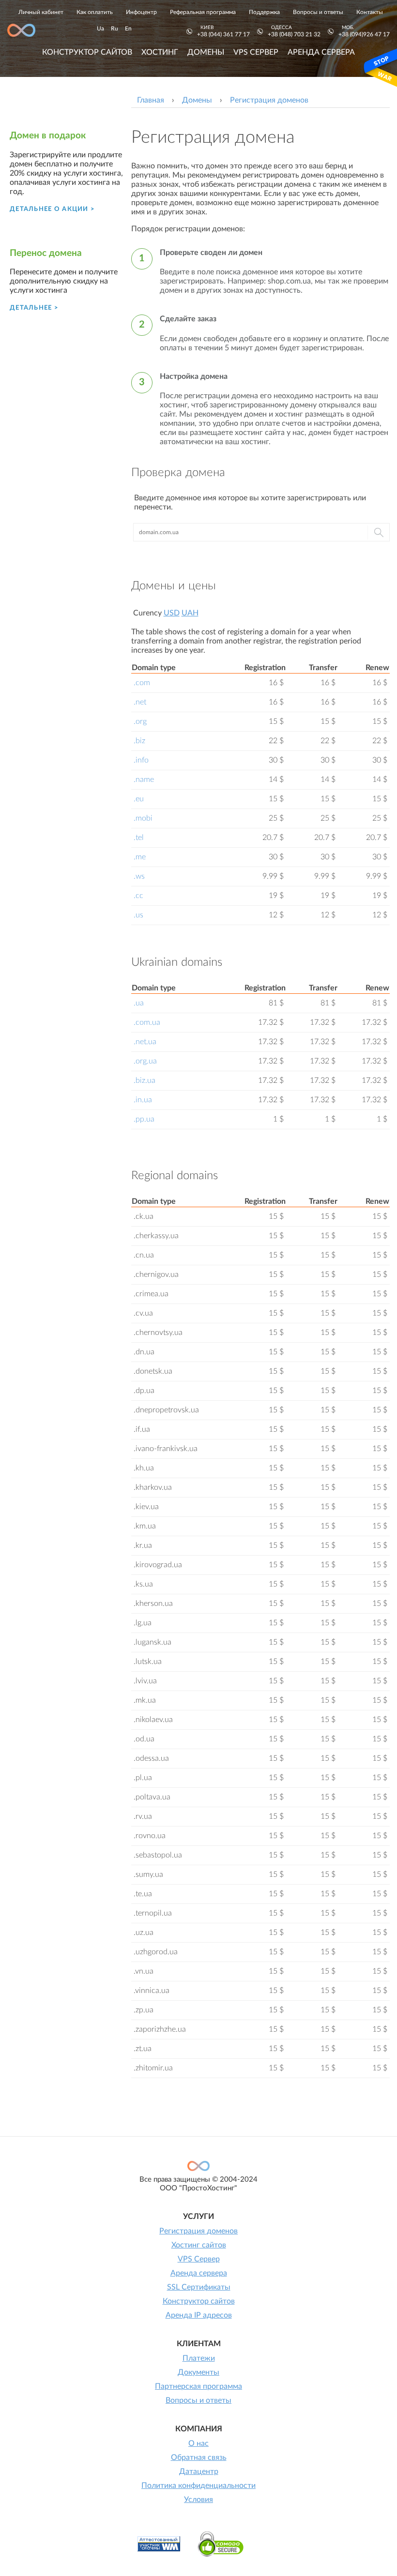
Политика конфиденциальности (198, 2486)
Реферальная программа (203, 12)
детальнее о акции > (52, 209)
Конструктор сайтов (87, 52)
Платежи (199, 2358)
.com (142, 683)
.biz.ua (145, 1080)
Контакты (370, 12)
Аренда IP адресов (199, 2315)
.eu (139, 799)
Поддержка (264, 12)
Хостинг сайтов (199, 2245)
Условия (198, 2500)
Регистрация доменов (198, 2231)
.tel (139, 838)
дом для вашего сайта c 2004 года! (21, 30)
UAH (190, 613)
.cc (138, 896)
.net (140, 702)
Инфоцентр (141, 12)
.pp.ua (144, 1119)
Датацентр (199, 2471)
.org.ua (145, 1061)
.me (140, 857)
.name (144, 779)
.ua (139, 1003)
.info (141, 760)
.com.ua (147, 1022)
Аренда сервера (321, 52)
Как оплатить (95, 12)
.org (140, 721)
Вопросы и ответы (318, 12)
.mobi (143, 818)
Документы (198, 2372)
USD (172, 613)
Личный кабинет (41, 12)
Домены (206, 52)
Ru (115, 29)
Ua (100, 29)
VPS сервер (256, 52)
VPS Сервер (199, 2259)
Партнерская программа (198, 2386)
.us (138, 915)
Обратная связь (199, 2457)
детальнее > (34, 308)
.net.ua (145, 1042)
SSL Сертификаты (199, 2287)
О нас (198, 2443)
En (128, 29)
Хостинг (160, 52)
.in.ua (143, 1100)
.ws (139, 876)
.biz (139, 741)
